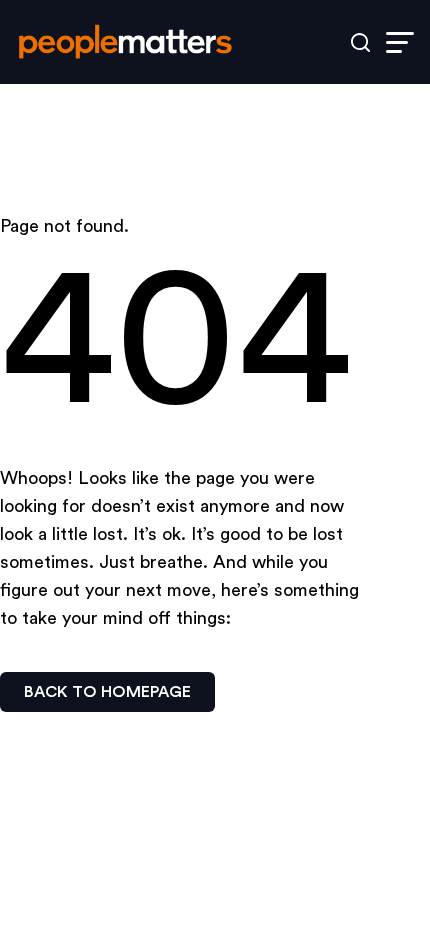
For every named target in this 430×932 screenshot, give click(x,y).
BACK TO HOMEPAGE (107, 692)
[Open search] (360, 42)
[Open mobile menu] (400, 42)
